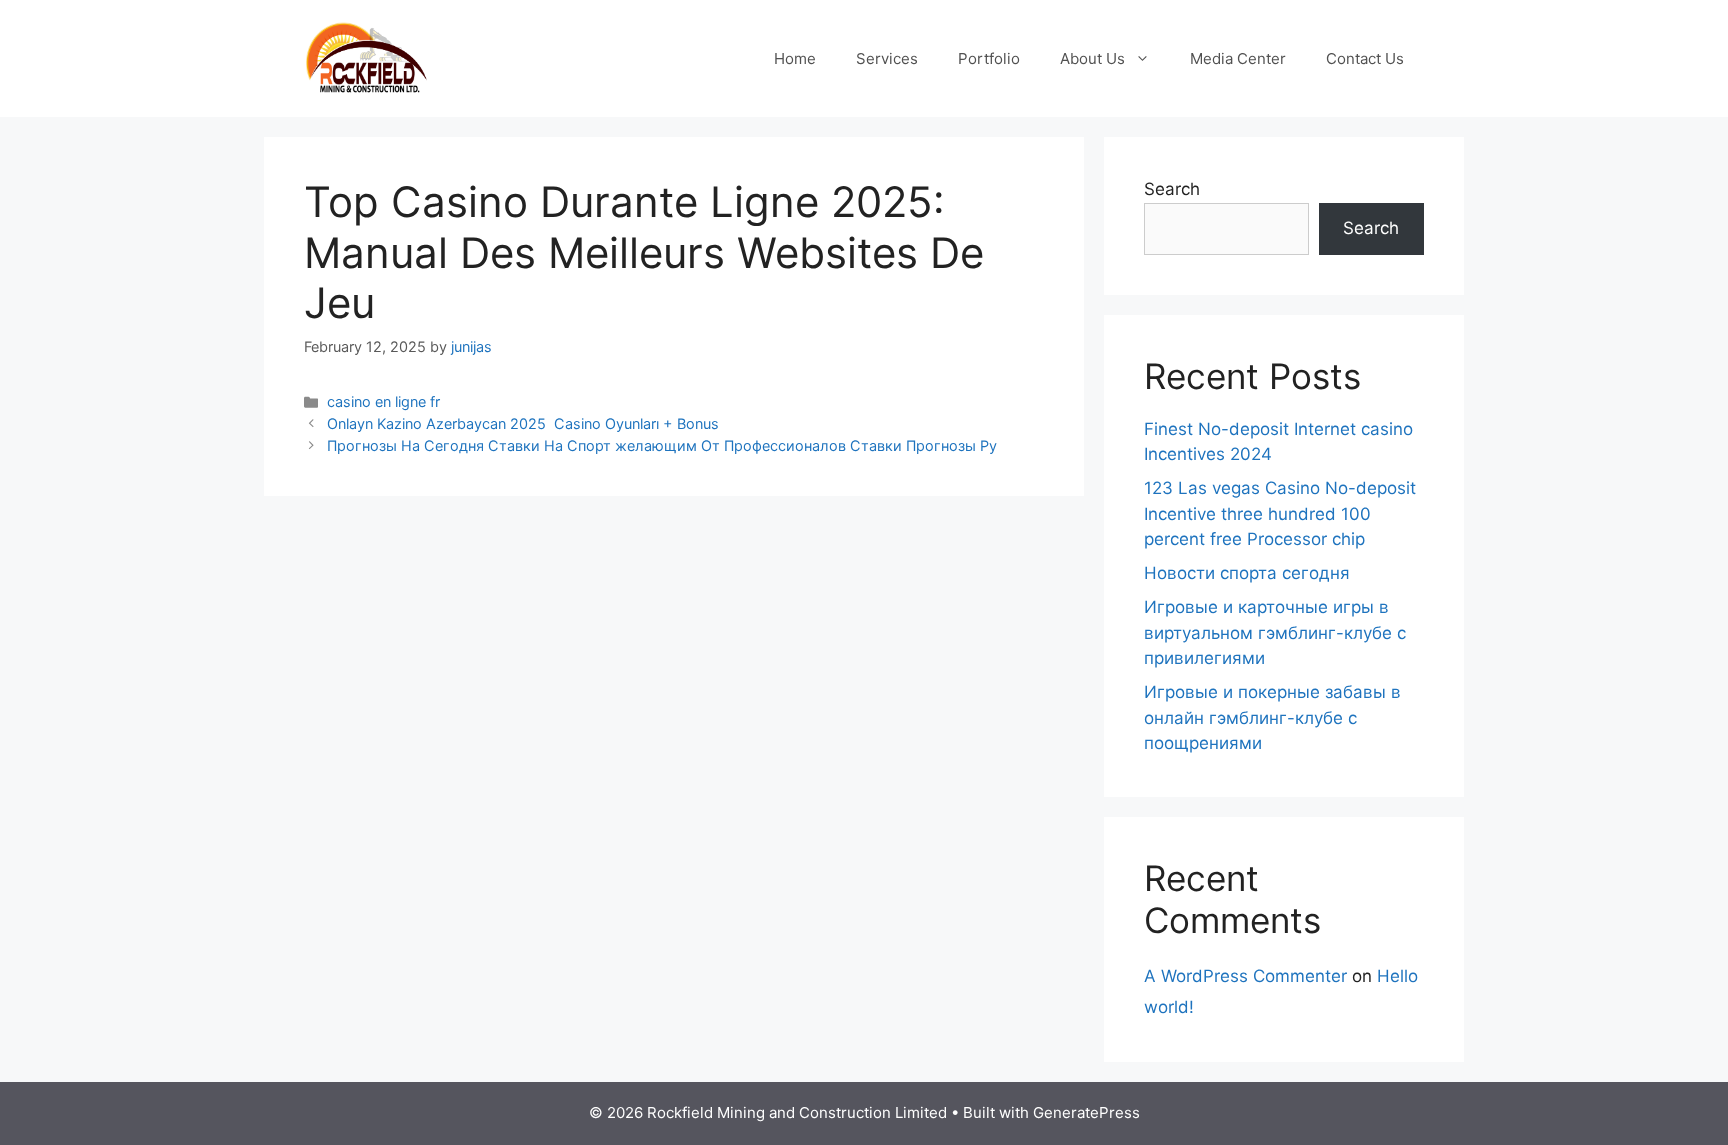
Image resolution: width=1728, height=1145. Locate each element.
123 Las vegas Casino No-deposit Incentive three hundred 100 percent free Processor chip (1280, 513)
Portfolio (989, 58)
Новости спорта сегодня (1247, 573)
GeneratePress (1086, 1112)
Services (887, 58)
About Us (1092, 58)
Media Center (1238, 58)
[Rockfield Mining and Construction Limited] (366, 57)
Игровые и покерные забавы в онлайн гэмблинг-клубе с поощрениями (1272, 717)
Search (1172, 189)
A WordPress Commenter (1245, 976)
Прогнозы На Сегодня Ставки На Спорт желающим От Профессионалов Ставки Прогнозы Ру (662, 445)
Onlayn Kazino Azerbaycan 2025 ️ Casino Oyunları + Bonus (523, 423)
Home (795, 58)
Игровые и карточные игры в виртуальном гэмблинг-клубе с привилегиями (1275, 632)
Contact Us (1365, 58)
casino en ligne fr (383, 401)
